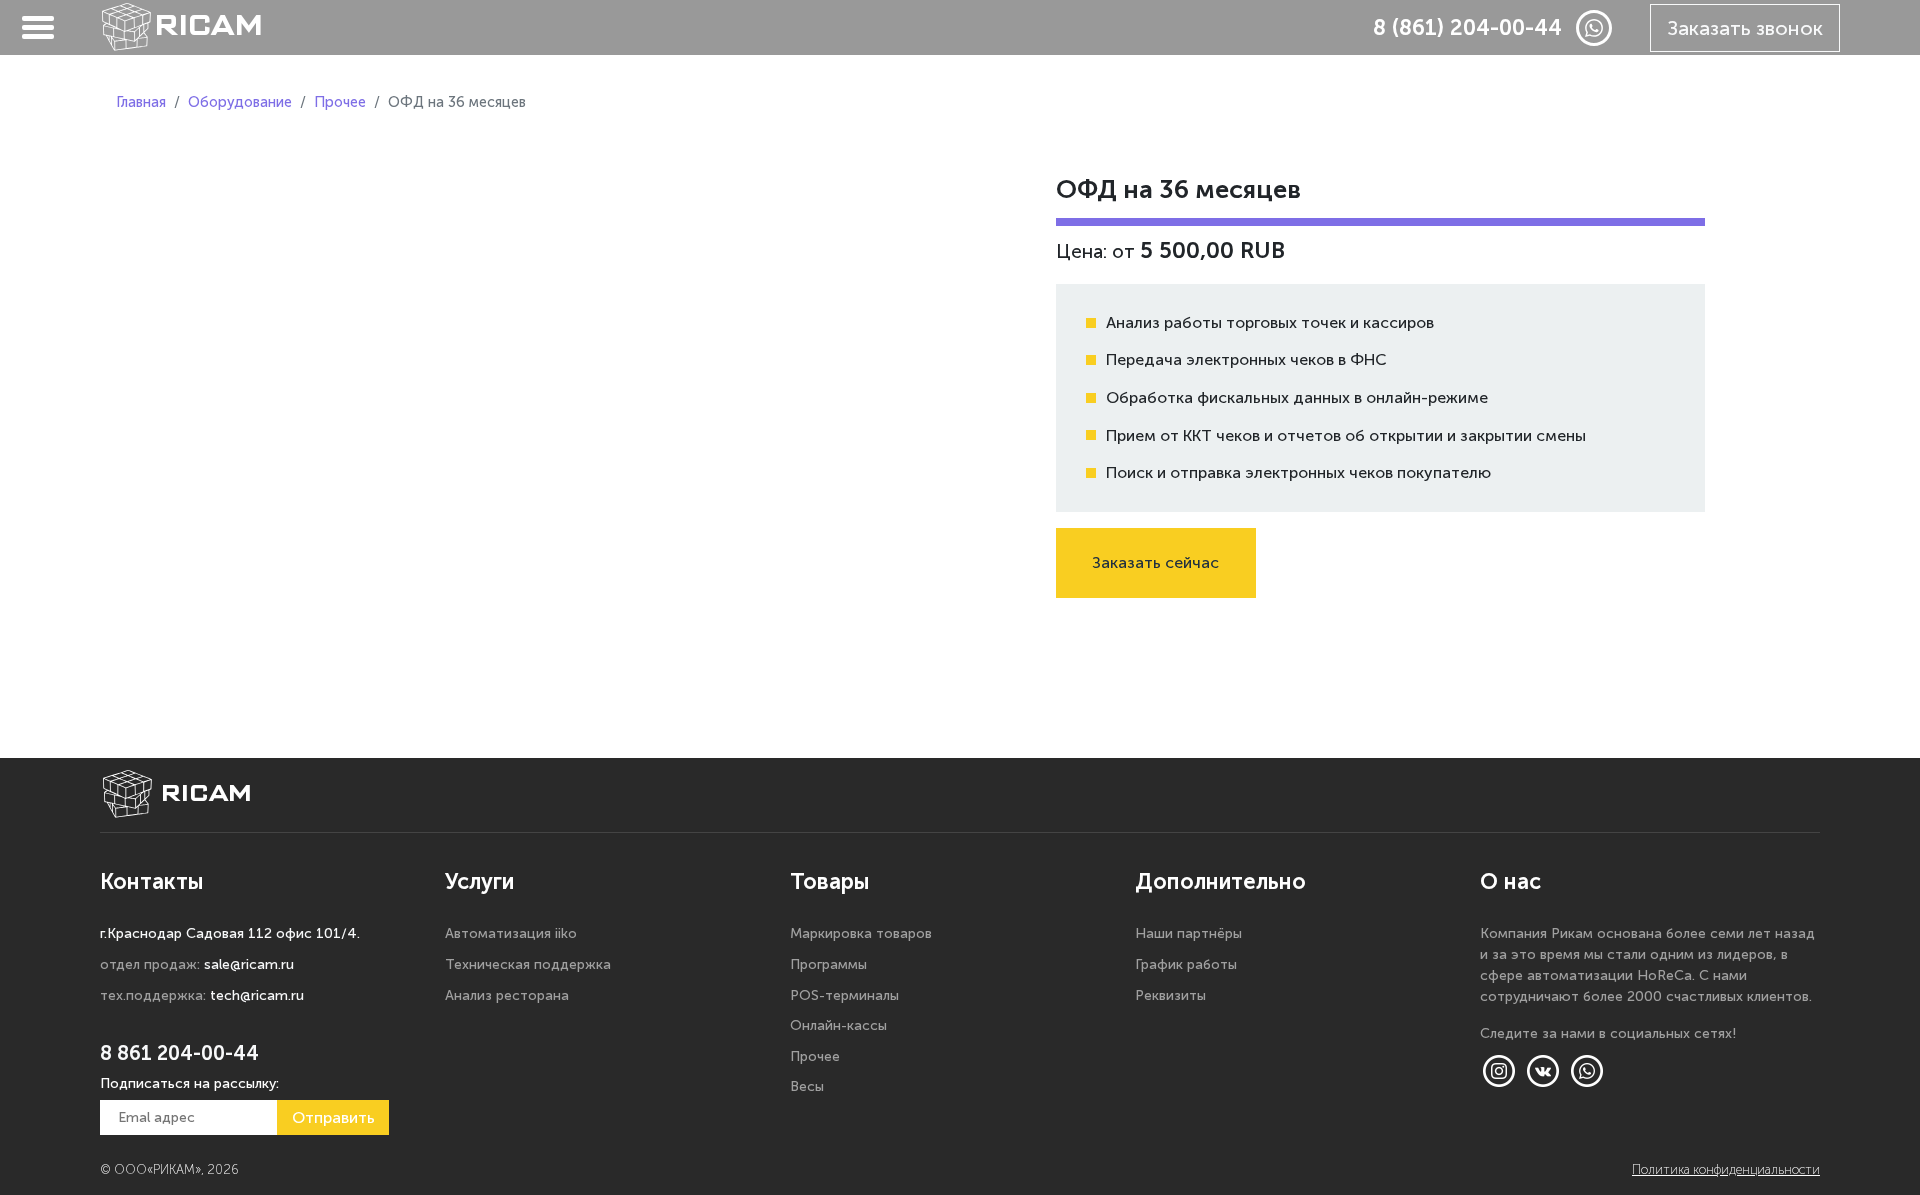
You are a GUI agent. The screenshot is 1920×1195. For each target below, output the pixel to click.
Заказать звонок (1745, 28)
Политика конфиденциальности (1726, 1169)
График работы (1186, 964)
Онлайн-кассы (838, 1025)
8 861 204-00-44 (179, 1053)
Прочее (340, 102)
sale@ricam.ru (249, 964)
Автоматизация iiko (511, 933)
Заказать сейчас (1155, 562)
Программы (828, 964)
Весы (807, 1086)
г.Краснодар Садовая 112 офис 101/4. (230, 933)
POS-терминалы (844, 995)
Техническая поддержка (528, 964)
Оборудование (240, 102)
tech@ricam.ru (257, 995)
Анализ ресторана (507, 995)
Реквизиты (1170, 995)
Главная (141, 102)
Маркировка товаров (861, 933)
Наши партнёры (1188, 933)
